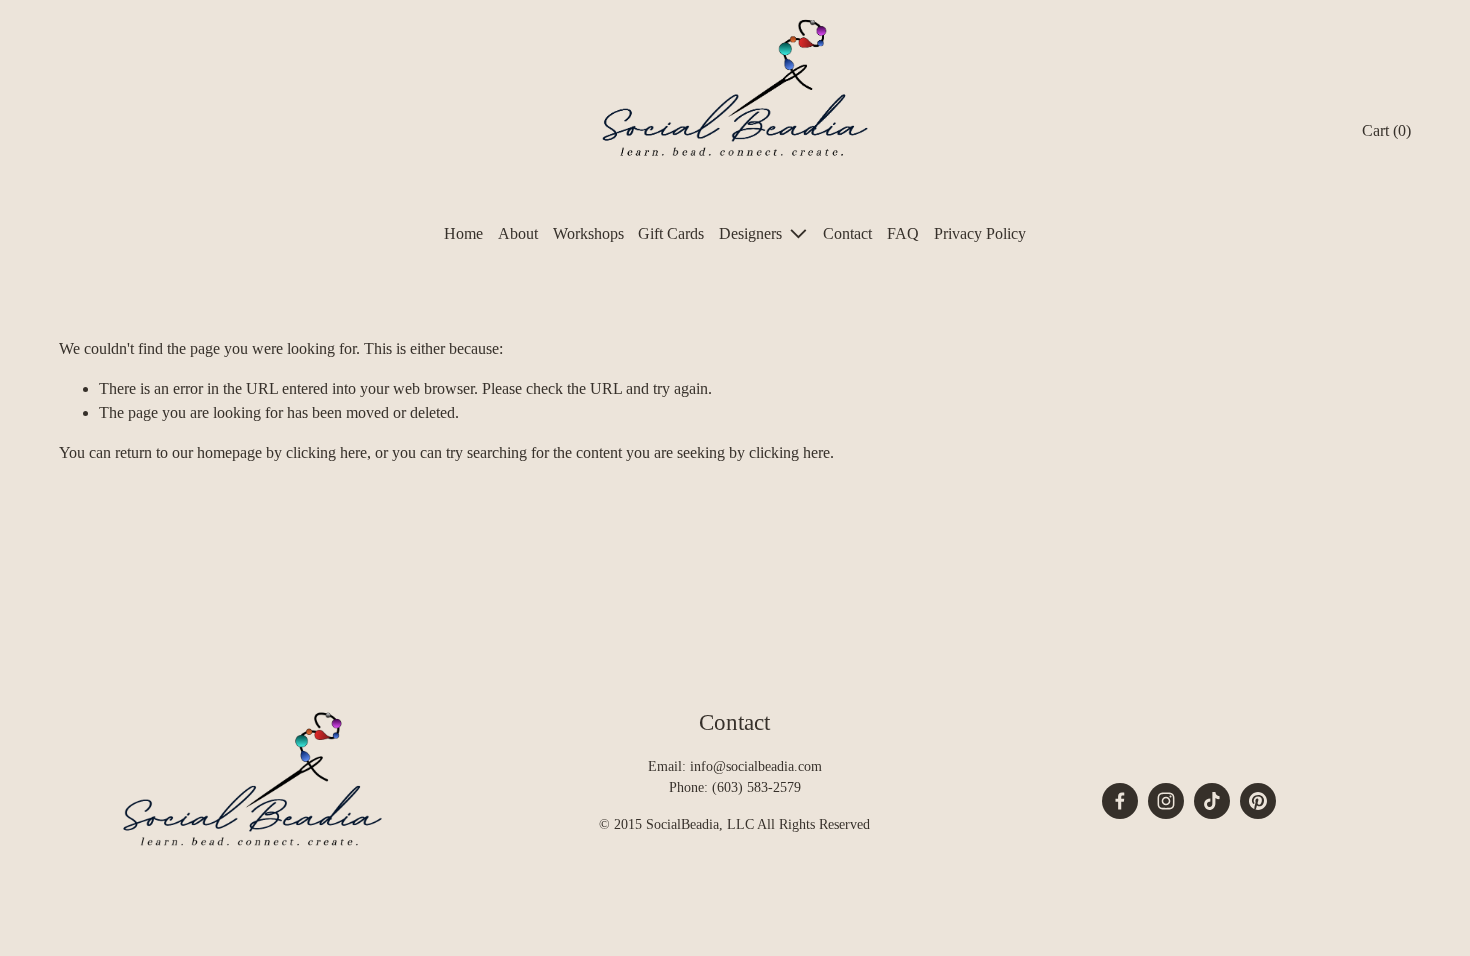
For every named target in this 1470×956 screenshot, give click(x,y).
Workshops (588, 233)
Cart (1386, 130)
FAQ (903, 233)
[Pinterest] (1258, 801)
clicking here (326, 452)
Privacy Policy (980, 233)
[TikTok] (1212, 801)
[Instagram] (1166, 801)
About (518, 233)
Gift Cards (671, 233)
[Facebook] (1120, 801)
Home (463, 233)
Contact (847, 233)
